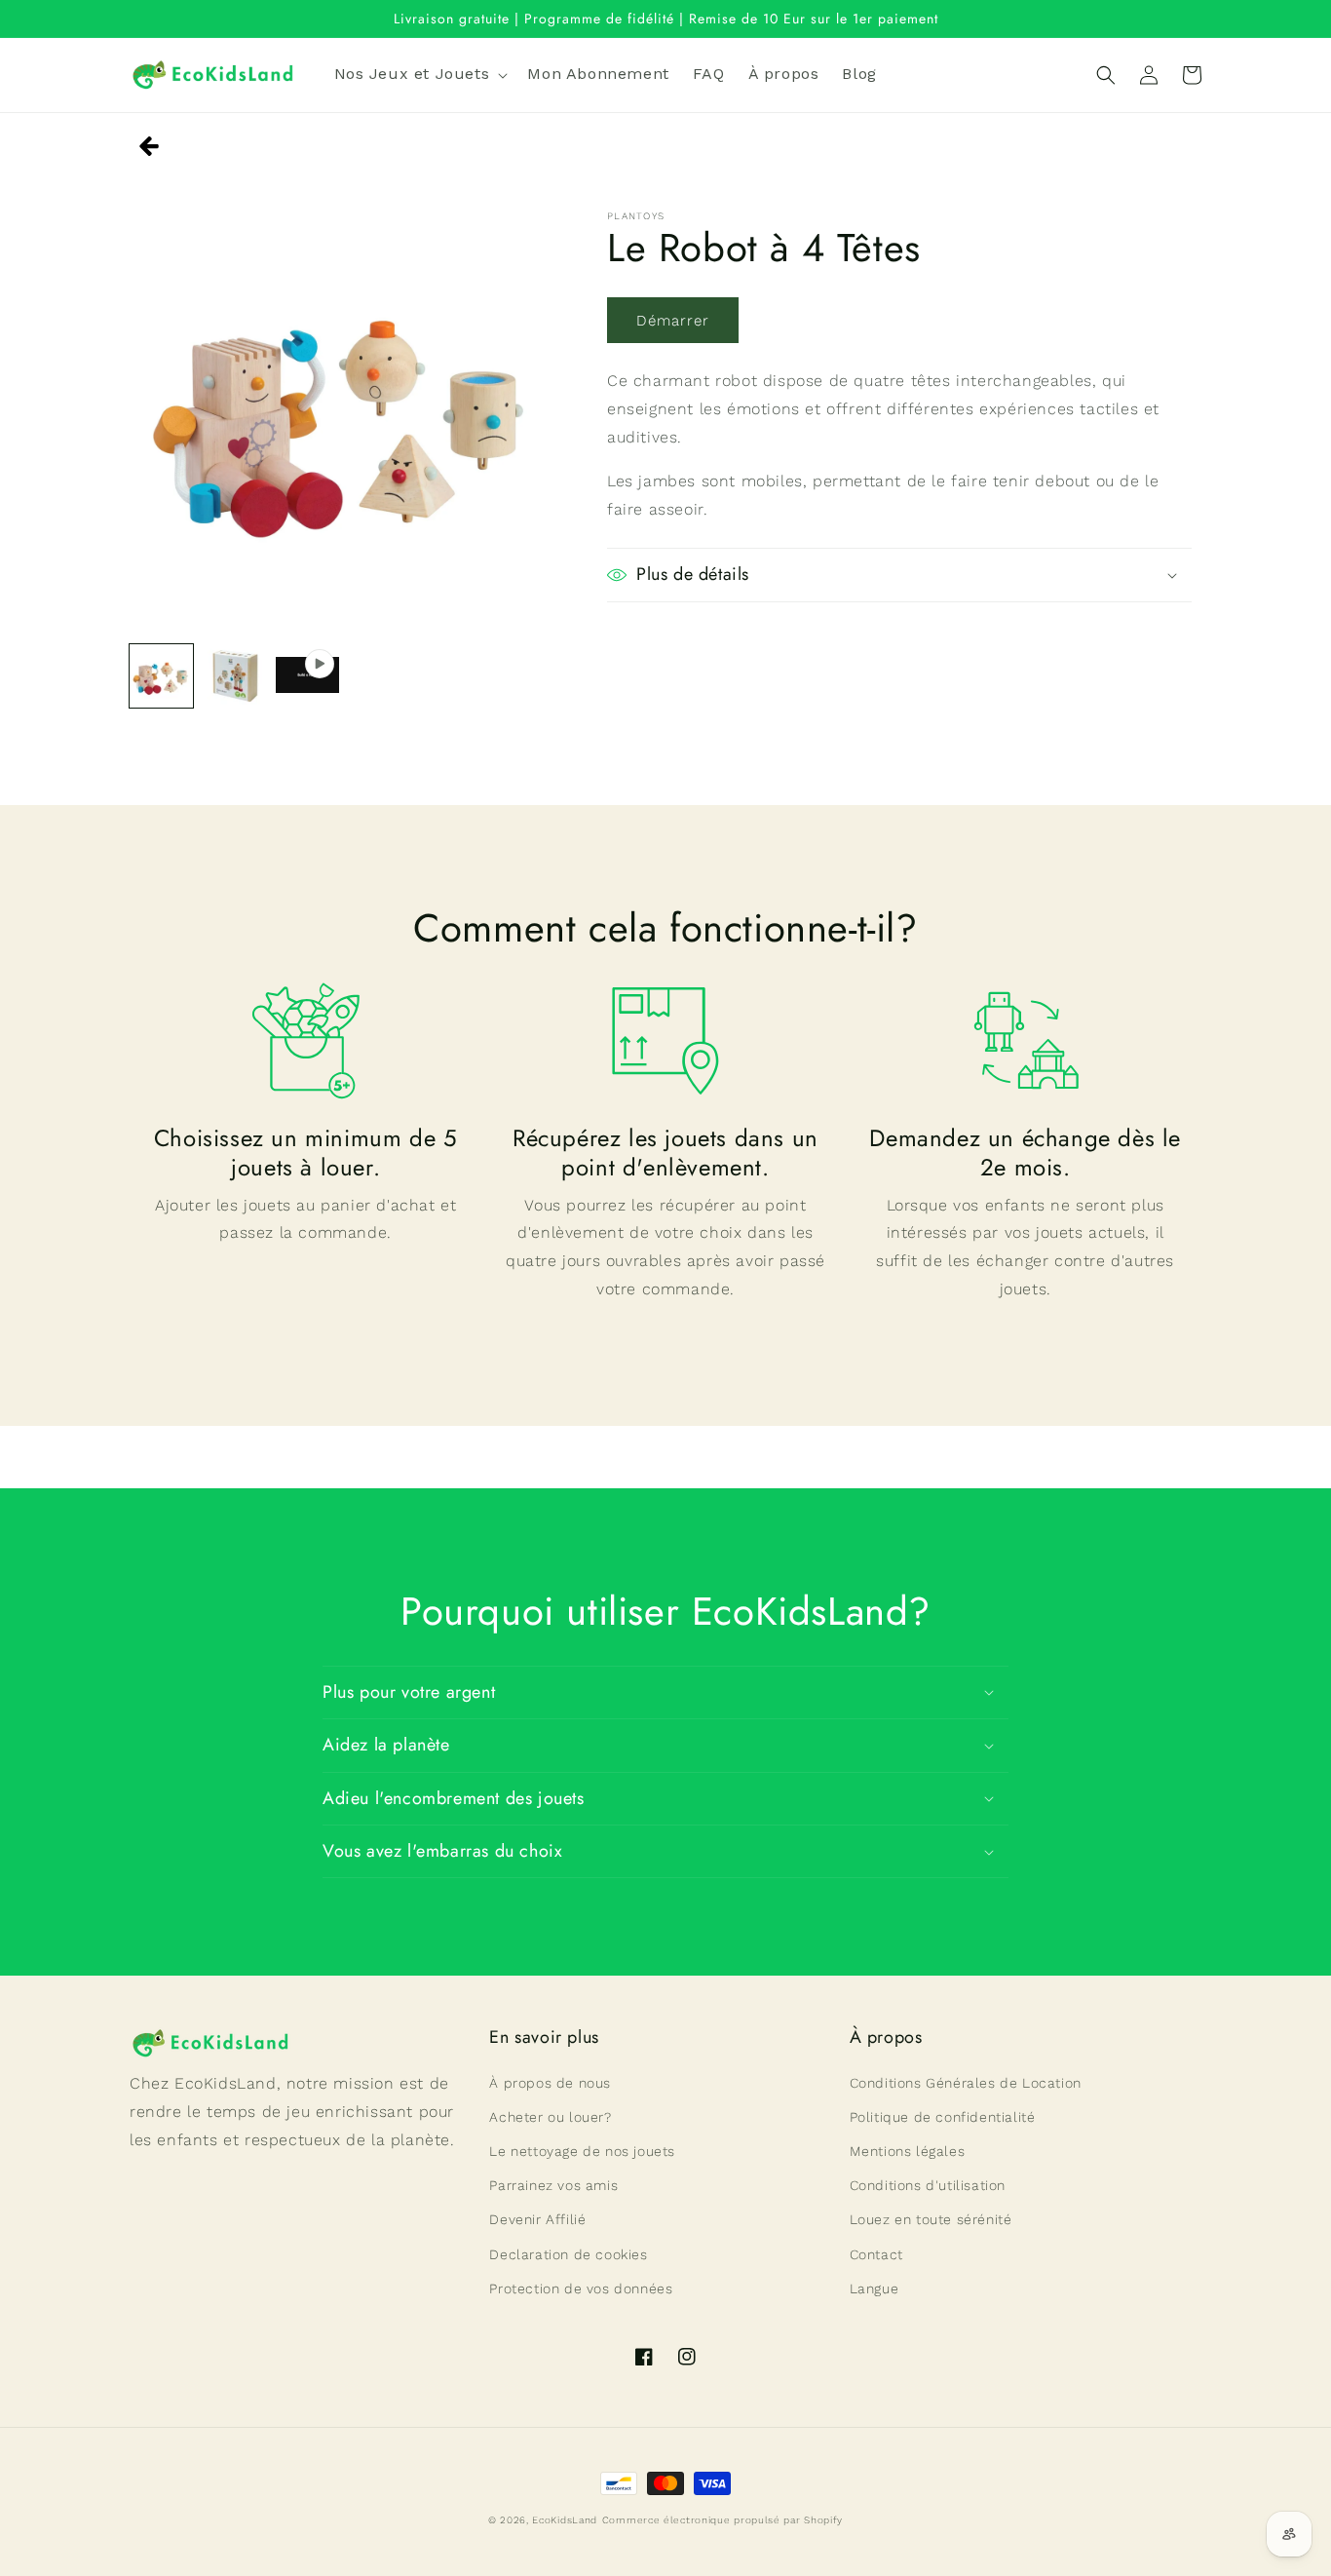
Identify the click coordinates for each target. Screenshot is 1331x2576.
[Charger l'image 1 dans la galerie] (161, 676)
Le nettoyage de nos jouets (582, 2151)
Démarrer (673, 321)
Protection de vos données (581, 2288)
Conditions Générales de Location (966, 2083)
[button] (419, 75)
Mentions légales (908, 2151)
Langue (875, 2288)
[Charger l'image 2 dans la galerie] (234, 676)
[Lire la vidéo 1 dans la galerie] (307, 676)
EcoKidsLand (565, 2520)
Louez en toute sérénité (931, 2219)
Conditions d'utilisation (928, 2185)
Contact (876, 2254)
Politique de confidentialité (943, 2117)
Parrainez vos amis (553, 2185)
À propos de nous (550, 2083)
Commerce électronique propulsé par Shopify (723, 2520)
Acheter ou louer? (550, 2117)
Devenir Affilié (537, 2219)
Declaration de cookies (568, 2254)
